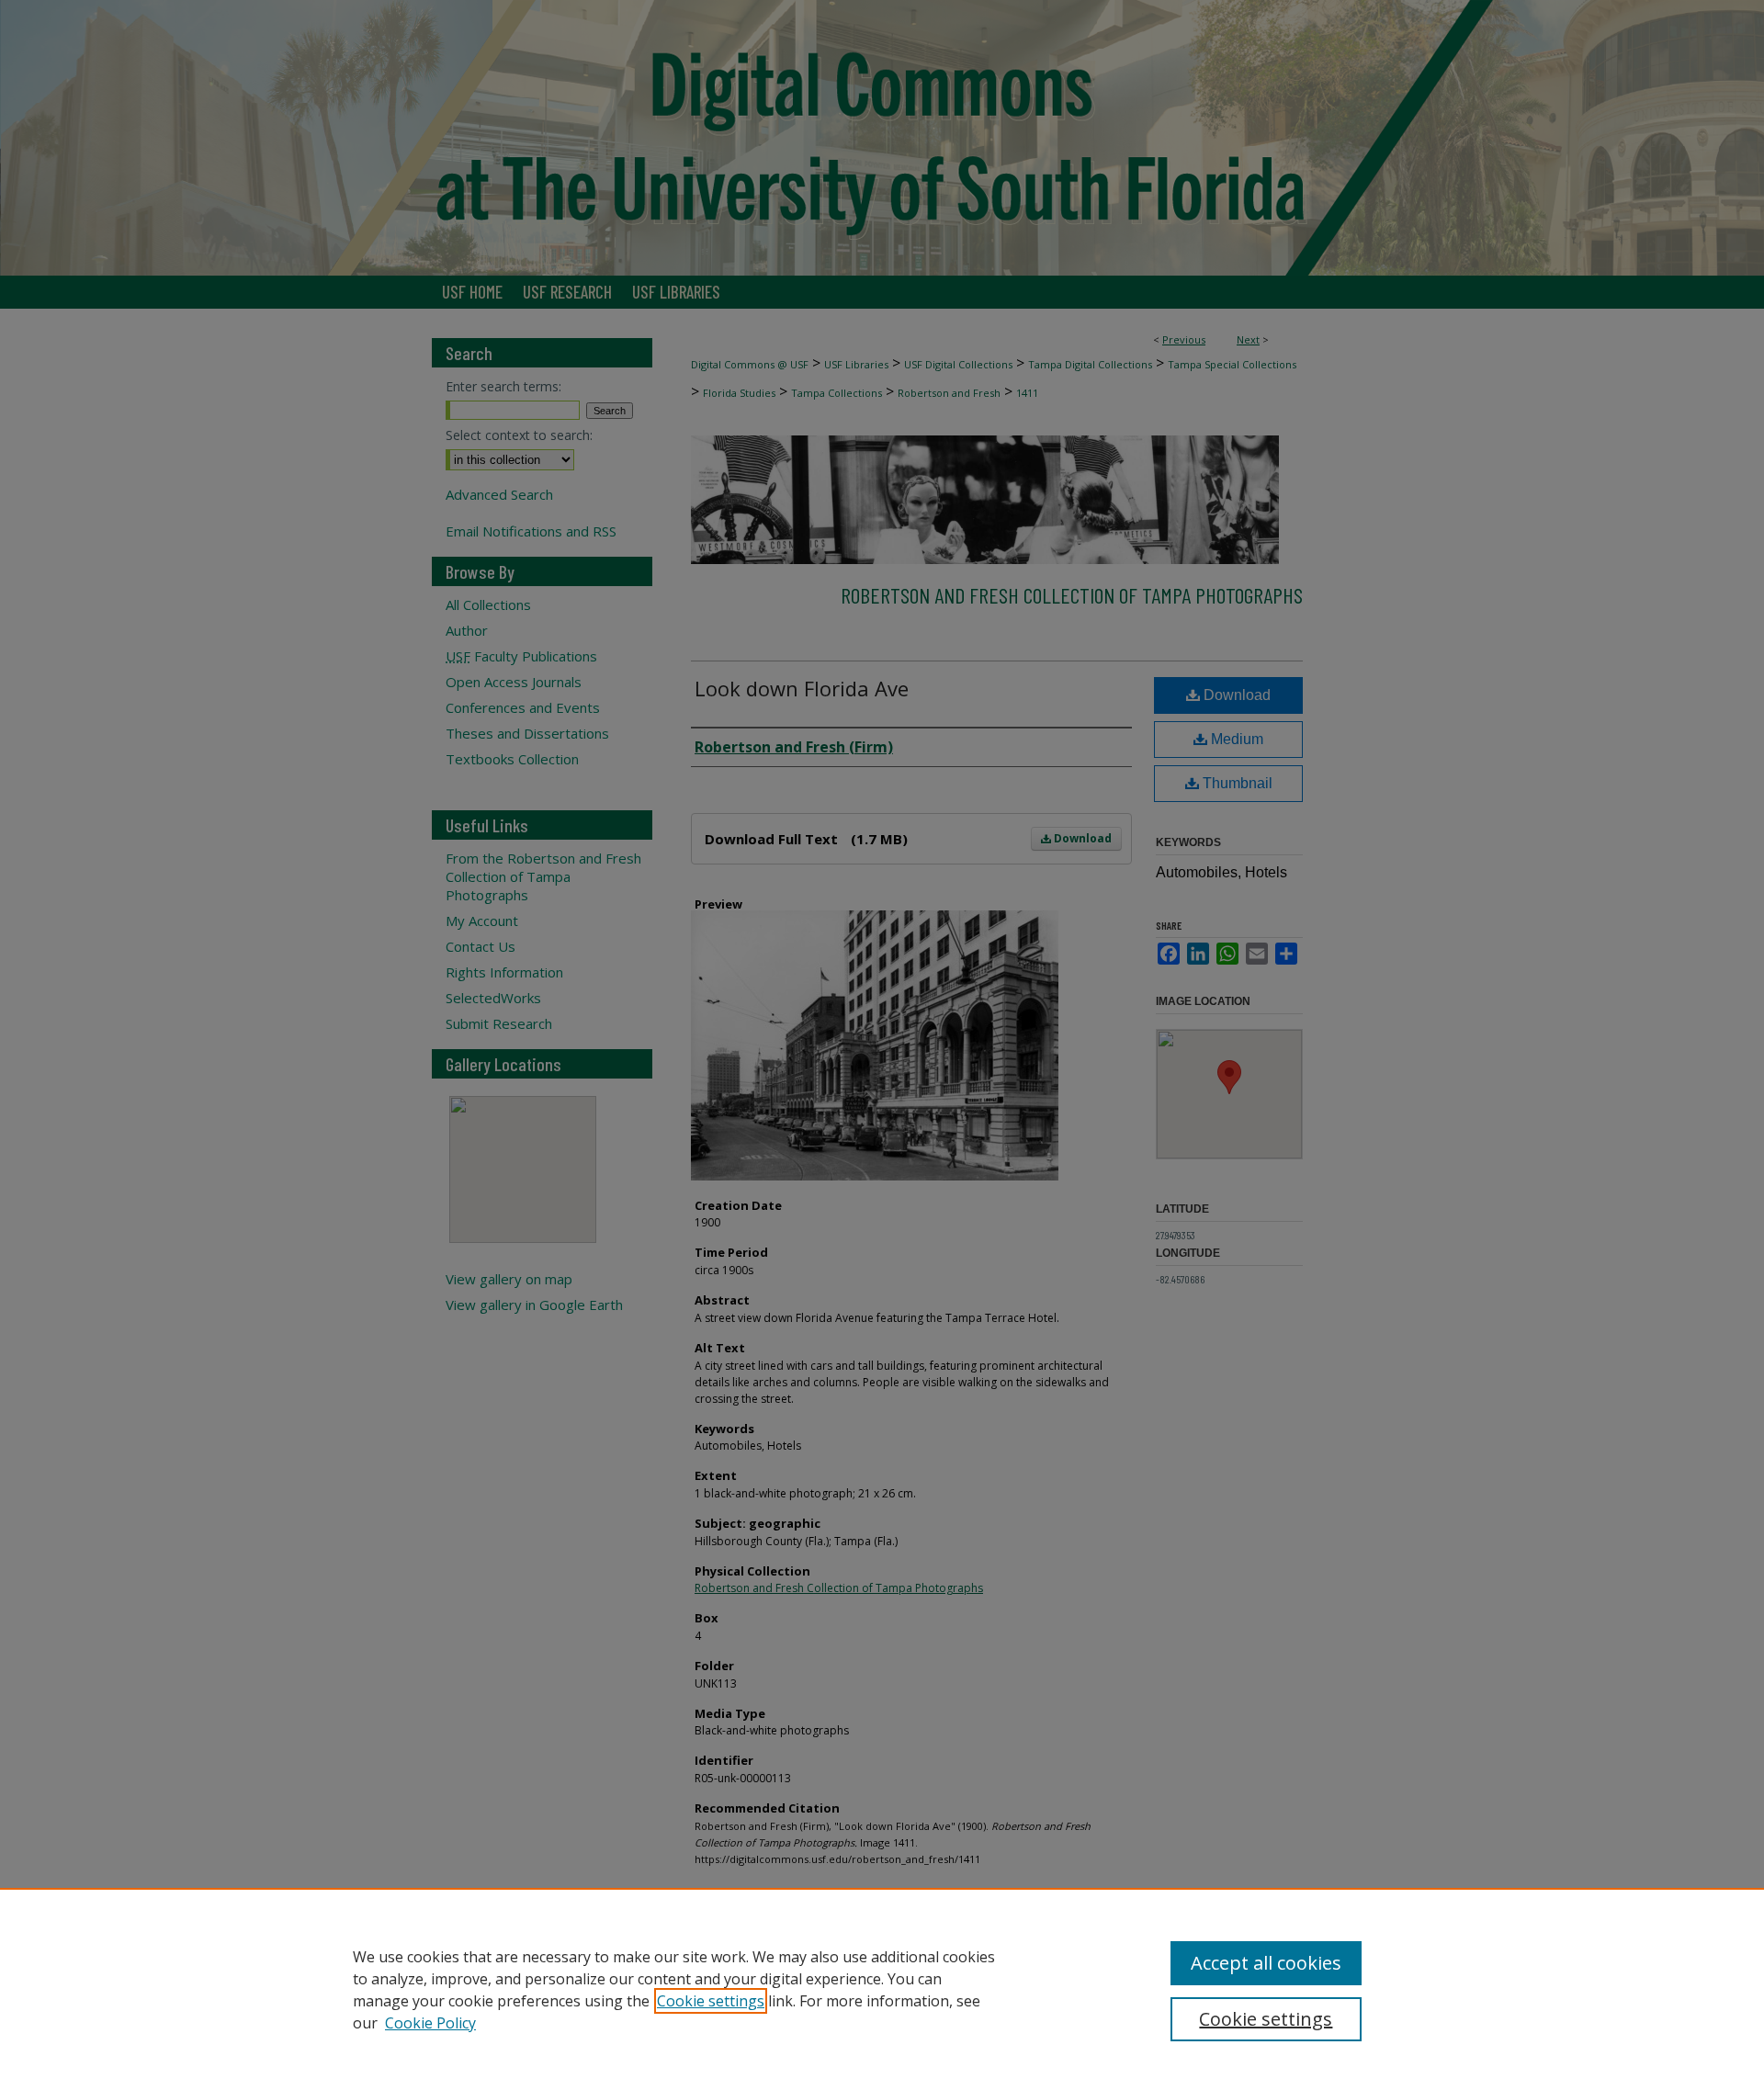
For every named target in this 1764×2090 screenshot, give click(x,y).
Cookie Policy (430, 2023)
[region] (882, 1989)
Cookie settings (711, 2001)
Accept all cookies (1266, 1963)
